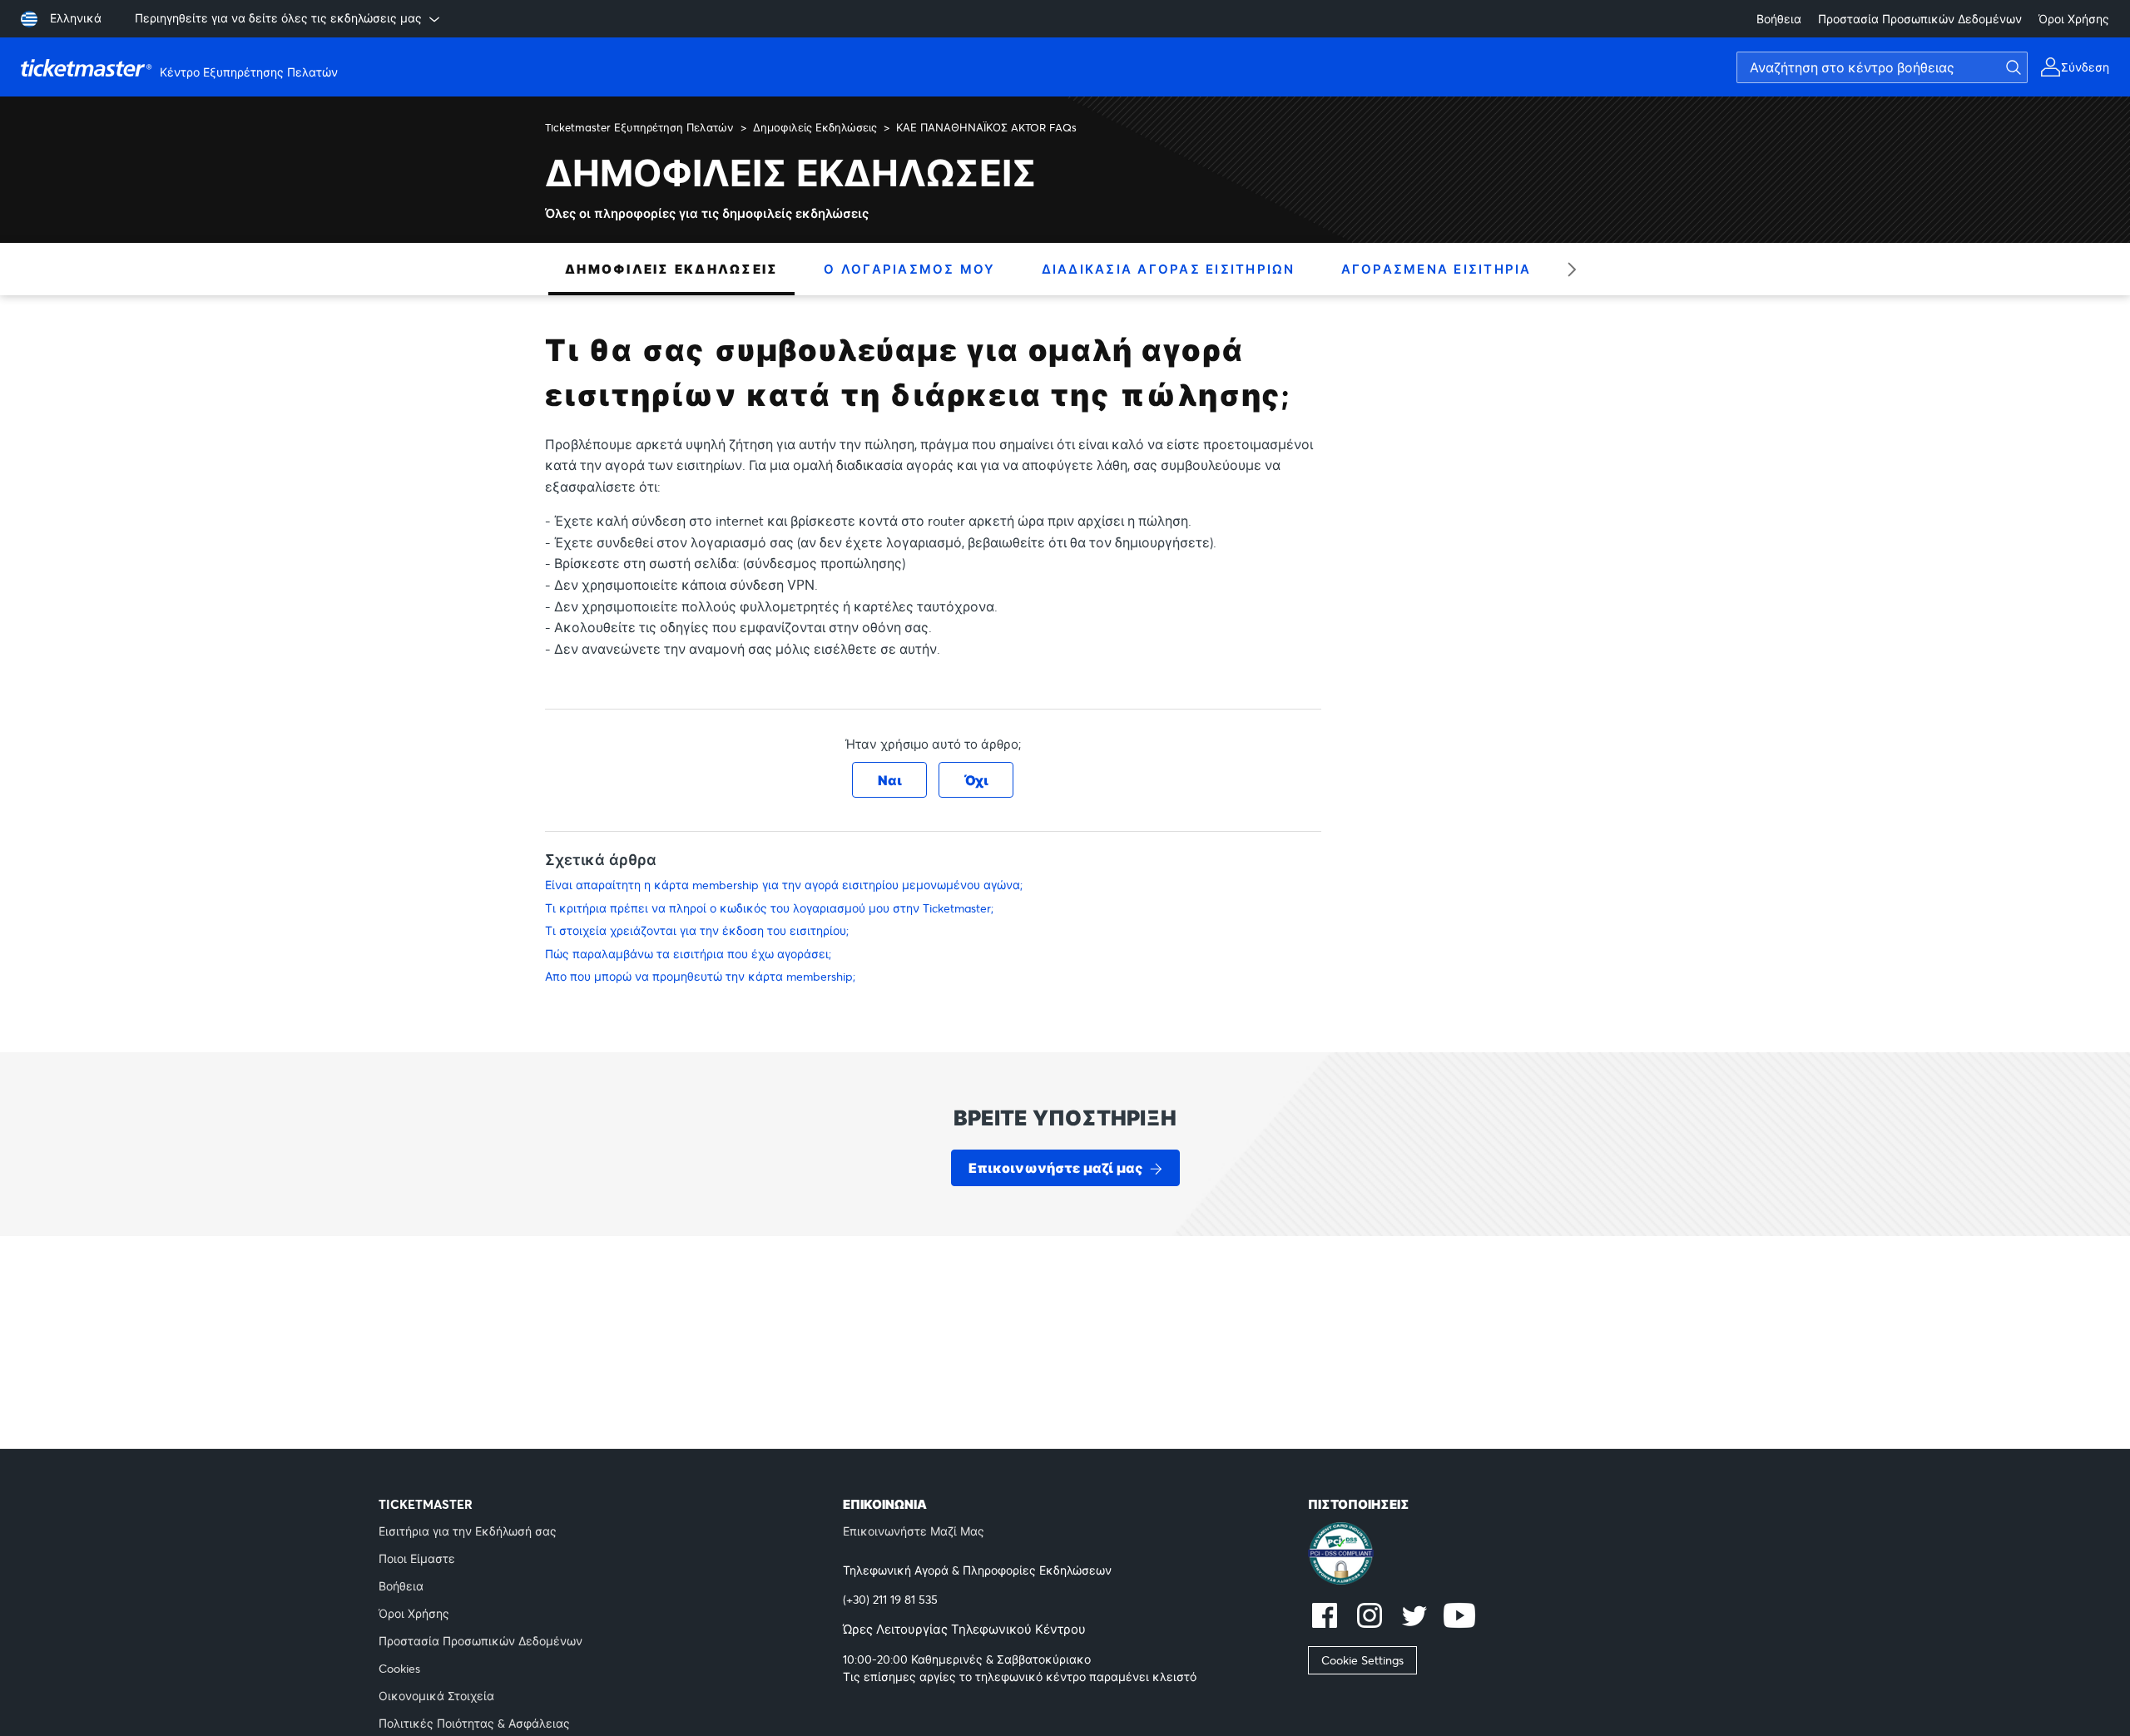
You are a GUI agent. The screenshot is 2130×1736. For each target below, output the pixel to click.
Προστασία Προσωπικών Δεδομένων (1920, 19)
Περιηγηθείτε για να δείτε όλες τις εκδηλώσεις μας (278, 18)
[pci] (1530, 1555)
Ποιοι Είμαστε (417, 1558)
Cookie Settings (1362, 1660)
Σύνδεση (2085, 67)
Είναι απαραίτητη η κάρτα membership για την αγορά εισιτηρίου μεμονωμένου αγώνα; (784, 885)
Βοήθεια (1779, 19)
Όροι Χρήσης (2074, 19)
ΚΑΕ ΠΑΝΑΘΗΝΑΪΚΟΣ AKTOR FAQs (986, 127)
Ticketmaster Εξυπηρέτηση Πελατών (639, 127)
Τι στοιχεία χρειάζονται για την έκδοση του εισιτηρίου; (697, 930)
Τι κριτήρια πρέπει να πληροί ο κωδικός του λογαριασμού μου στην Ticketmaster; (769, 908)
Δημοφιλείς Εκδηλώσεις (815, 127)
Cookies (399, 1668)
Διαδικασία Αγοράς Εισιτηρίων (1169, 269)
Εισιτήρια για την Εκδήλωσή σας (468, 1531)
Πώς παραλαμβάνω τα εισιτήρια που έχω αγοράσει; (688, 954)
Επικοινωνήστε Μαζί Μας (914, 1531)
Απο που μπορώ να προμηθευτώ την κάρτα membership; (700, 976)
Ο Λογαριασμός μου (909, 269)
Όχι (976, 780)
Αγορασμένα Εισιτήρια (1437, 269)
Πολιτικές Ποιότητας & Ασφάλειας (474, 1723)
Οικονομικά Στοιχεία (436, 1696)
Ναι (890, 780)
